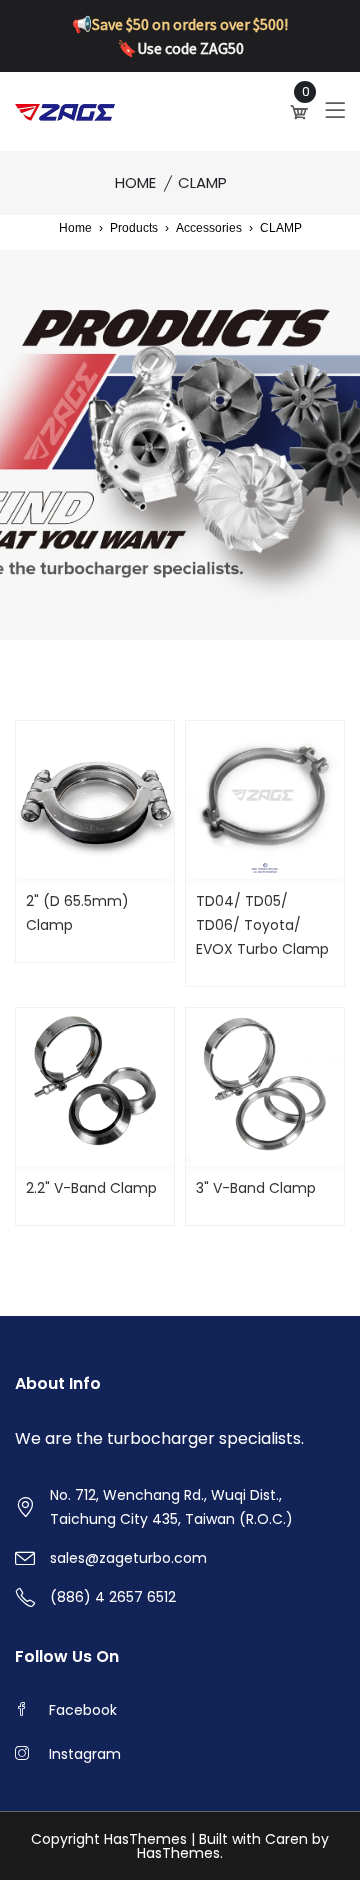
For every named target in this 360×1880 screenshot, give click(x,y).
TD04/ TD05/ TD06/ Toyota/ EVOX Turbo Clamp (262, 925)
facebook (83, 1710)
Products (134, 228)
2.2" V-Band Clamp (91, 1188)
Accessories (209, 228)
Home (135, 182)
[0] (301, 112)
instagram (85, 1754)
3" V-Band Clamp (256, 1188)
